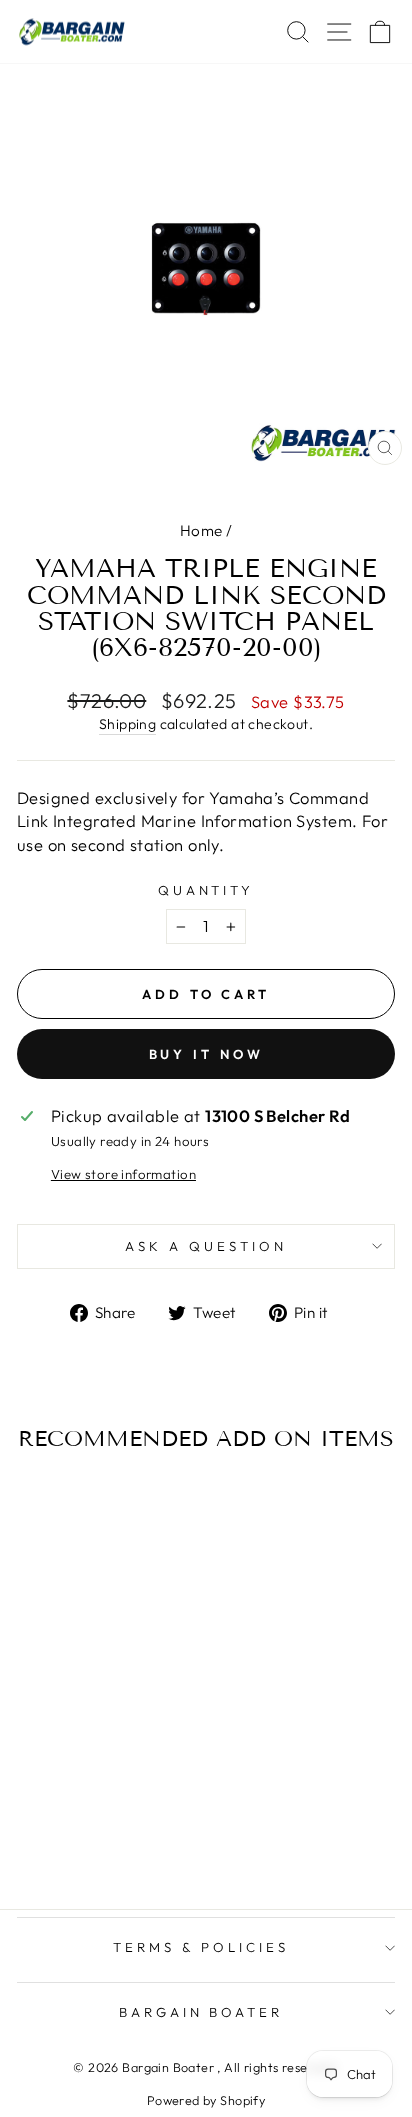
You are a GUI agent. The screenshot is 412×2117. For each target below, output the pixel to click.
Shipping (127, 724)
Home (201, 530)
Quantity (206, 890)
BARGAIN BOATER (201, 2012)
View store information (123, 1174)
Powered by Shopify (206, 2100)
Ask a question (206, 1246)
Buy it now (206, 1054)
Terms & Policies (201, 1947)
